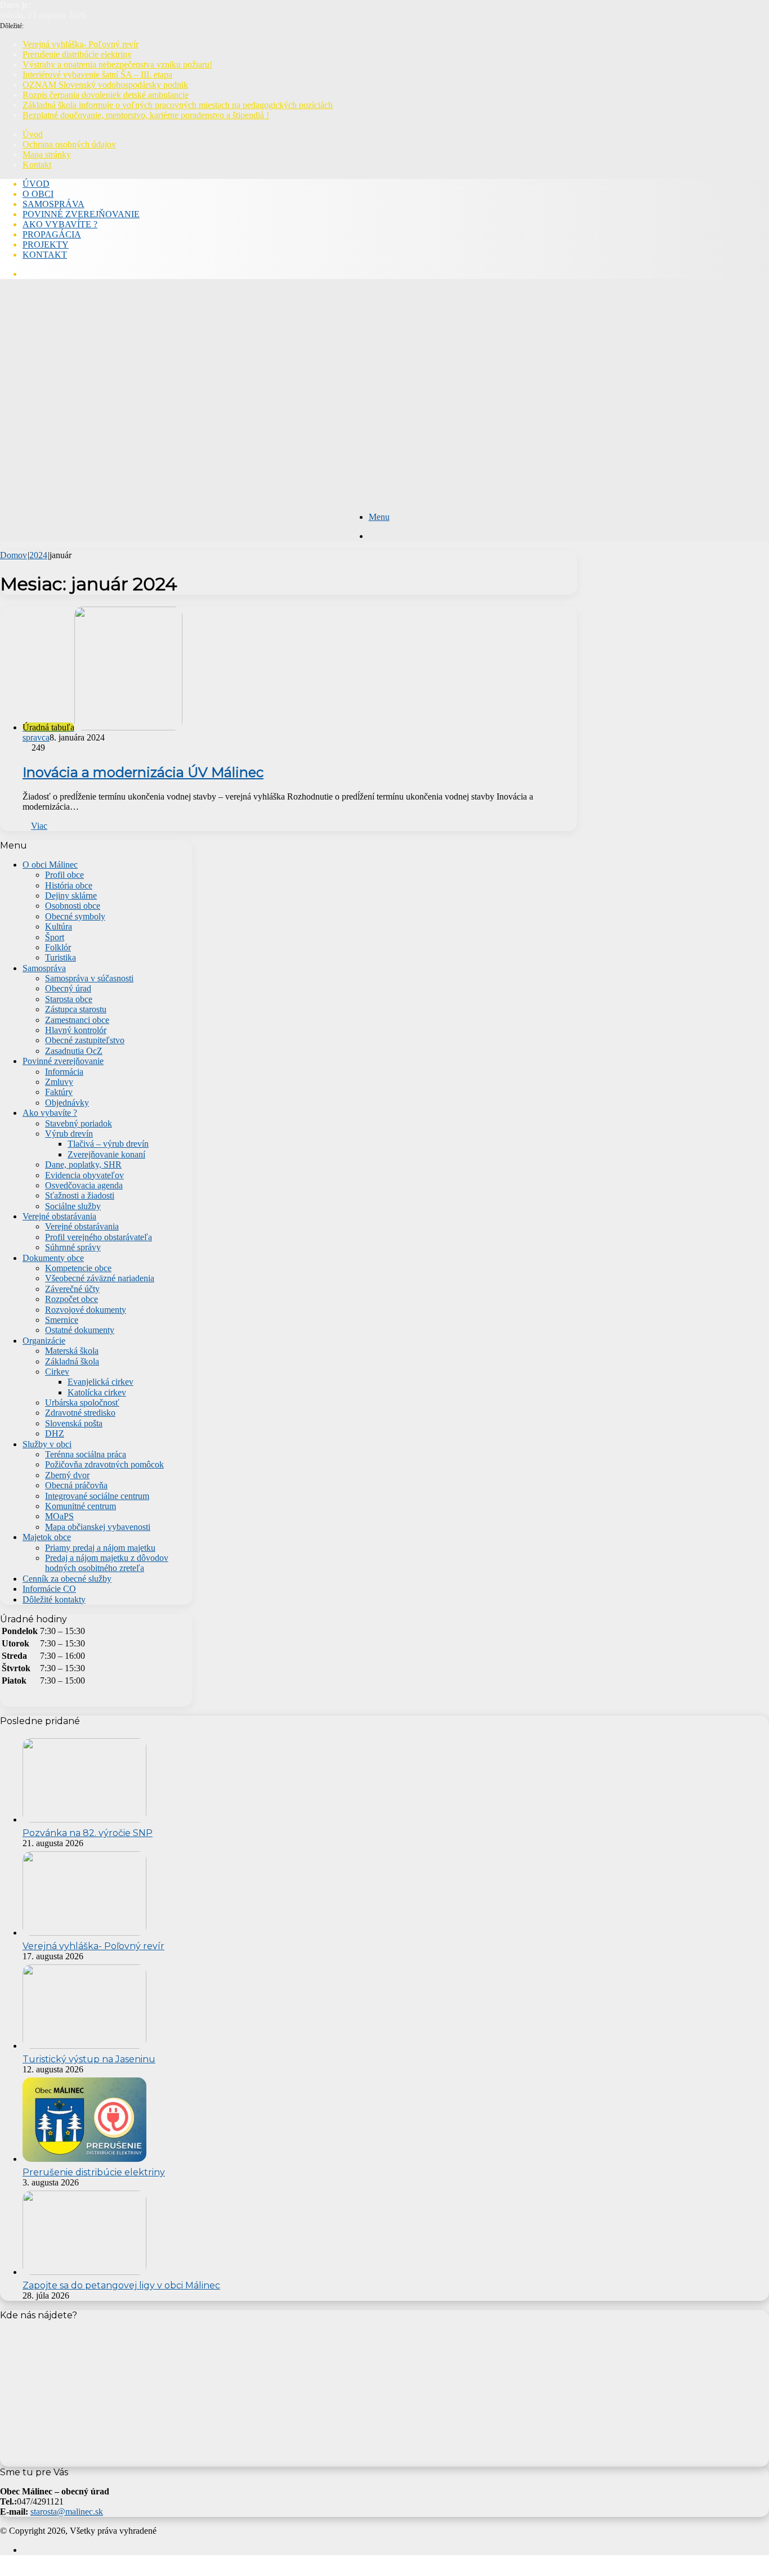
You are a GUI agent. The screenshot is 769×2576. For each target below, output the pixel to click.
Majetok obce (47, 1537)
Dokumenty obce (53, 1258)
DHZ (55, 1433)
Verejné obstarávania (59, 1216)
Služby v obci (47, 1444)
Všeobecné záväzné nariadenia (100, 1278)
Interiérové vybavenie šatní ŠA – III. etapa (97, 75)
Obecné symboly (75, 916)
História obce (69, 885)
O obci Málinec (50, 865)
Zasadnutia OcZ (74, 1051)
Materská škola (72, 1351)
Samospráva (44, 968)
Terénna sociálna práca (86, 1454)
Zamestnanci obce (77, 1020)
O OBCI (38, 194)
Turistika (61, 957)
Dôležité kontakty (54, 1599)
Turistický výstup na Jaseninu (89, 2059)
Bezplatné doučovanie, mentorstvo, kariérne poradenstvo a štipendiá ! (146, 115)
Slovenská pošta (74, 1423)
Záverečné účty (72, 1289)
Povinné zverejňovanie (63, 1061)
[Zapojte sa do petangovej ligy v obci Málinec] (84, 2272)
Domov (14, 555)
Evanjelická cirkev (100, 1382)
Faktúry (59, 1092)
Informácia (64, 1072)
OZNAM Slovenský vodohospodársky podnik (105, 85)
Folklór (58, 947)
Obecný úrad (68, 988)
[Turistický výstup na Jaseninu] (84, 2046)
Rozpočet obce (71, 1299)
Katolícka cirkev (97, 1392)
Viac (39, 826)
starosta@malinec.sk (67, 2512)
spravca (36, 737)
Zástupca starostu (76, 1009)
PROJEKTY (46, 244)
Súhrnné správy (73, 1247)
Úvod (33, 134)
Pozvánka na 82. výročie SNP (88, 1833)
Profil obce (64, 875)
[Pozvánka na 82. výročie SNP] (84, 1819)
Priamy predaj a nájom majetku (100, 1548)
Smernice (62, 1320)
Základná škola (72, 1361)
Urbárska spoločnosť (82, 1403)
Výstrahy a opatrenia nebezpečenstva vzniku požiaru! (117, 64)
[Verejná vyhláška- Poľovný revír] (84, 1933)
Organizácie (44, 1341)
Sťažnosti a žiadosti (80, 1195)
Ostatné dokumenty (80, 1330)
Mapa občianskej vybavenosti (98, 1527)
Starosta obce (69, 999)
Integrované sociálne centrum (97, 1496)
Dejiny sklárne (71, 896)
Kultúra (59, 926)
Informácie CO (49, 1589)
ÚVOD (36, 184)
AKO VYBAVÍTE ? (60, 224)
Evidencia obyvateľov (84, 1175)
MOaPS (59, 1516)
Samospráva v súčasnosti (89, 978)
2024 (38, 555)
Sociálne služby (73, 1206)
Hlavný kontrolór (76, 1030)
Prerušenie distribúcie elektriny (77, 54)
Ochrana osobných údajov (69, 144)
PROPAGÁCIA (52, 234)
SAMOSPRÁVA (53, 204)
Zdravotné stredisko (80, 1413)
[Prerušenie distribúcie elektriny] (84, 2159)
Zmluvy (59, 1082)
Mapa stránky (47, 154)
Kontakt (37, 165)
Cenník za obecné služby (67, 1579)
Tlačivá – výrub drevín (108, 1144)
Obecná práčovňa (76, 1485)
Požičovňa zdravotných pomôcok (104, 1464)
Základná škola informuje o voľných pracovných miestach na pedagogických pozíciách (178, 105)
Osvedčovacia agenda (84, 1185)
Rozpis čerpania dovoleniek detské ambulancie (106, 95)
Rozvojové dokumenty (86, 1310)
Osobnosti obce (73, 906)
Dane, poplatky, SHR (83, 1164)
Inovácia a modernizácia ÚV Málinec (143, 772)
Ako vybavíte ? (50, 1113)
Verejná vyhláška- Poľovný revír (81, 44)
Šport (55, 937)
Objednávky (67, 1103)
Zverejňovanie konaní (106, 1154)
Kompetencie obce (78, 1268)
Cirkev (57, 1372)
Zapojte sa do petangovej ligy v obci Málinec (121, 2285)
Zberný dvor (67, 1475)
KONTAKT (45, 255)
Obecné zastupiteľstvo (85, 1040)
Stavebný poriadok (79, 1123)
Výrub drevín (69, 1134)
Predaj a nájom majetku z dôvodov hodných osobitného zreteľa (107, 1563)
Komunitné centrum (81, 1506)
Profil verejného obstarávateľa (99, 1237)
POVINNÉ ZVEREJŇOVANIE (81, 214)
